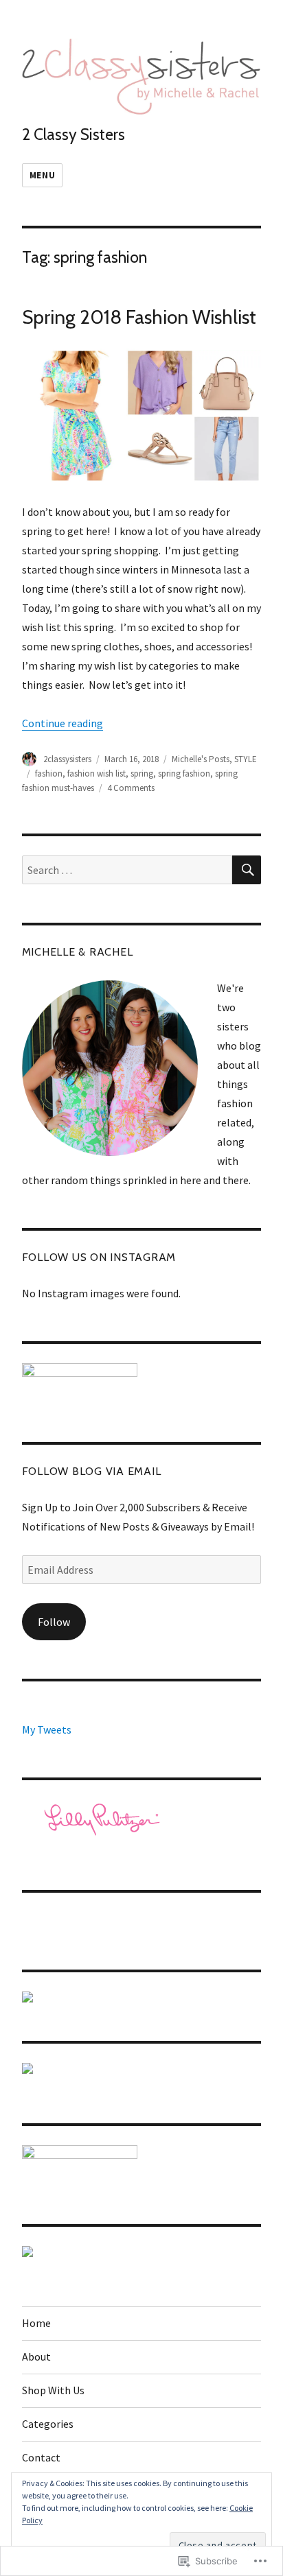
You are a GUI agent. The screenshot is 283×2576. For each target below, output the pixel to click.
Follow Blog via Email (92, 1471)
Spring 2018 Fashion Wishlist (139, 317)
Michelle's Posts (201, 759)
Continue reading (63, 723)
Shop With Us (53, 2390)
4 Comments (131, 788)
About (36, 2356)
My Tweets (47, 1729)
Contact (41, 2457)
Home (36, 2323)
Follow (54, 1622)
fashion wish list (97, 773)
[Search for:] (127, 870)
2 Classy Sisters (73, 134)
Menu (42, 175)
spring (142, 773)
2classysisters (67, 759)
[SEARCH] (247, 870)
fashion (49, 773)
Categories (48, 2424)
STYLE (246, 759)
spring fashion (184, 773)
